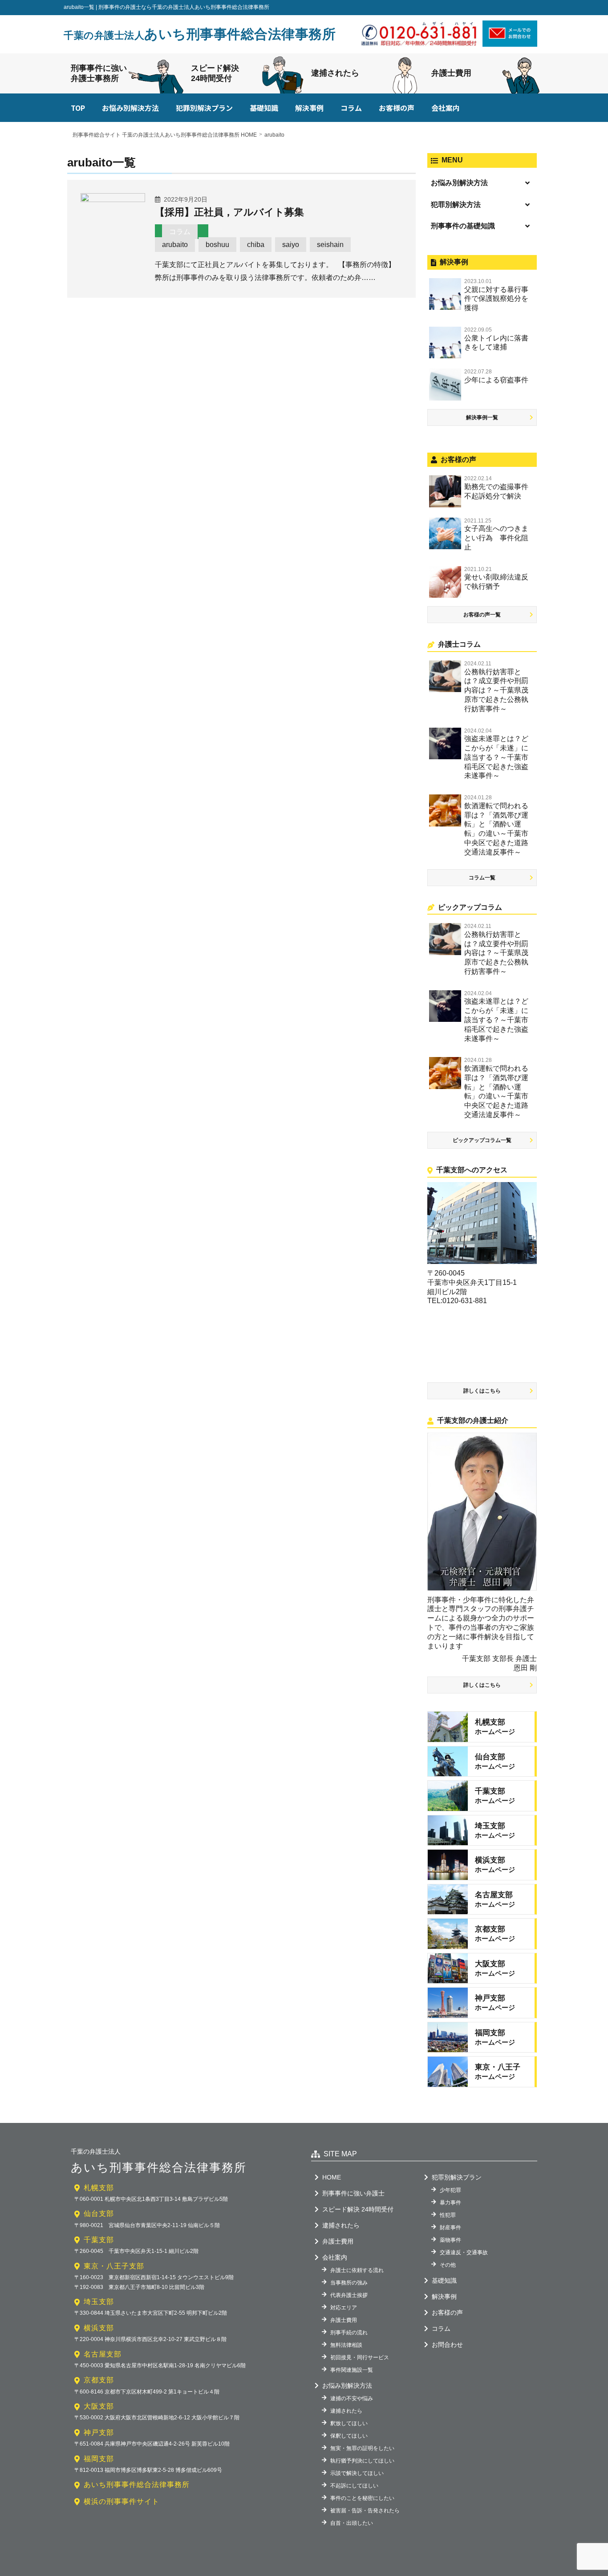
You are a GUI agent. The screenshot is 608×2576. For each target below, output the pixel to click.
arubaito (175, 245)
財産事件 (450, 2228)
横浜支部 (99, 2328)
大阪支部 (99, 2406)
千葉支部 (99, 2240)
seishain (330, 245)
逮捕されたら (335, 73)
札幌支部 (99, 2188)
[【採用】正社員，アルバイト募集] (113, 199)
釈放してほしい (349, 2423)
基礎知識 (264, 108)
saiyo (291, 245)
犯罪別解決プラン (204, 108)
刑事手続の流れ (349, 2333)
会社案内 (446, 108)
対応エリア (344, 2308)
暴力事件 (450, 2203)
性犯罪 (448, 2215)
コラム (351, 108)
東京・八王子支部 (114, 2266)
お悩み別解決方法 (130, 108)
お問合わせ (447, 2345)
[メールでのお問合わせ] (510, 44)
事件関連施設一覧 (352, 2370)
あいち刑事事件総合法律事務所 (200, 34)
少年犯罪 (450, 2190)
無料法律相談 (346, 2345)
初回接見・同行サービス (360, 2357)
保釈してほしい (349, 2436)
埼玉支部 (99, 2302)
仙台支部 (99, 2213)
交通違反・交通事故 (464, 2252)
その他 (448, 2265)
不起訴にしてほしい (354, 2486)
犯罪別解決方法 (456, 205)
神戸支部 (99, 2432)
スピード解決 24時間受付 (358, 2209)
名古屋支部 (103, 2354)
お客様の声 (397, 108)
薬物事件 (450, 2240)
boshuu (217, 245)
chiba (256, 245)
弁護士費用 (451, 73)
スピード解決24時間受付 (215, 73)
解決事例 (309, 108)
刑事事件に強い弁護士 (353, 2193)
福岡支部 (99, 2459)
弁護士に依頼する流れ (357, 2270)
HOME (332, 2177)
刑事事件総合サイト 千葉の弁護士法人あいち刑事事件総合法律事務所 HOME (165, 135)
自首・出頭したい (352, 2523)
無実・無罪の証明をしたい (362, 2448)
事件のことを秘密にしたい (362, 2498)
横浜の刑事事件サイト (122, 2501)
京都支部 (99, 2380)
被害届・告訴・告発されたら (365, 2511)
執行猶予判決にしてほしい (362, 2461)
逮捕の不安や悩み (352, 2398)
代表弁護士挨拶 (349, 2295)
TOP (78, 108)
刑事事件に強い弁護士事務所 (99, 73)
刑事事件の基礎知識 (463, 226)
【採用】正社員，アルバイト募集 (229, 212)
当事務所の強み (349, 2283)
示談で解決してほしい (357, 2473)
